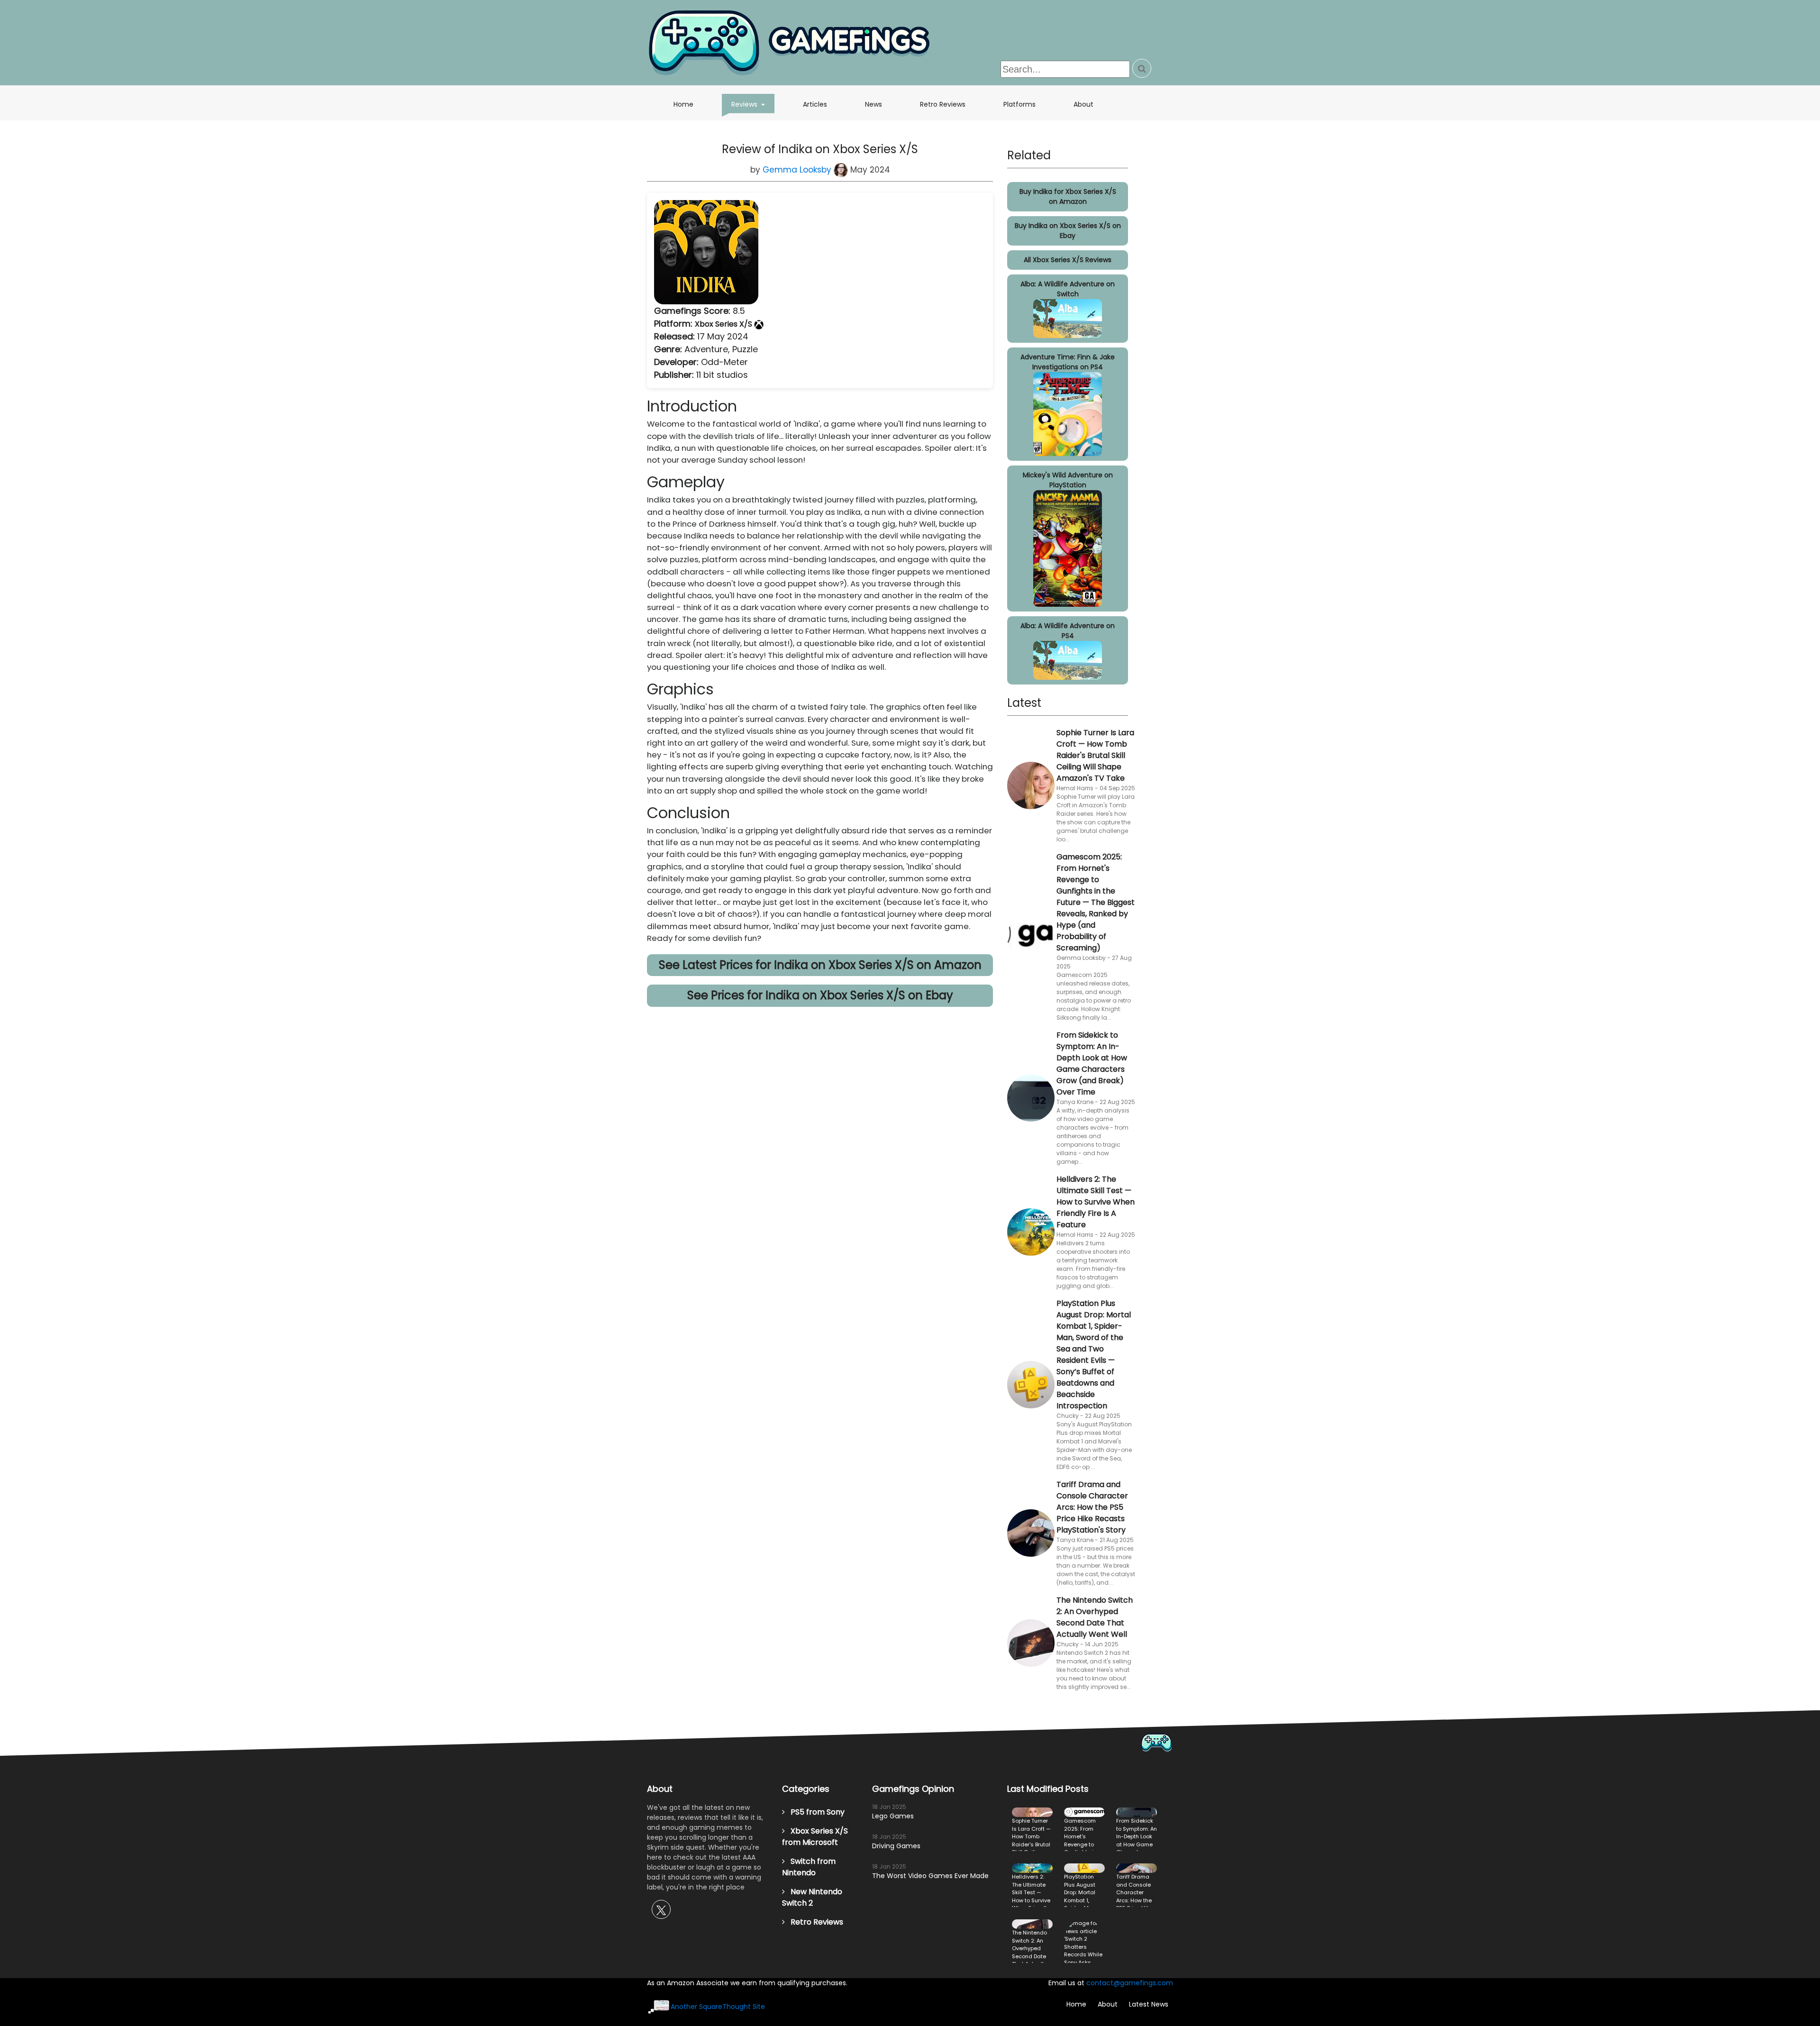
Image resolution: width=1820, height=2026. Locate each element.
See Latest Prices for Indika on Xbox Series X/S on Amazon (820, 965)
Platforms (1019, 104)
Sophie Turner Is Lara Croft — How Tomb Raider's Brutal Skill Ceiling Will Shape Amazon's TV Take (1095, 755)
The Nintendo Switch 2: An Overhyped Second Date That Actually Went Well (1095, 1617)
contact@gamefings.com (1130, 1983)
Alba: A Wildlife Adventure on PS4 (1068, 631)
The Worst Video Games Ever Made (930, 1876)
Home (683, 104)
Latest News (1149, 2004)
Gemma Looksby (798, 170)
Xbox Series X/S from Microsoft (815, 1837)
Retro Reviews (943, 104)
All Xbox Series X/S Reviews (1068, 260)
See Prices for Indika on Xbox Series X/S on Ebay (820, 995)
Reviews (753, 104)
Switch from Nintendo (809, 1867)
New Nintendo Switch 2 (812, 1897)
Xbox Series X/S (724, 324)
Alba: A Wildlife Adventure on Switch (1068, 289)
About (1083, 104)
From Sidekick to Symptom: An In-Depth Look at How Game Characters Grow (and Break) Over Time (1092, 1063)
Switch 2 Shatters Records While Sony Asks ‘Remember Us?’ (1084, 1941)
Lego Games (893, 1816)
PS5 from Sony (815, 1812)
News (874, 104)
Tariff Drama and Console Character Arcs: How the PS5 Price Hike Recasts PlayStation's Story (1092, 1507)
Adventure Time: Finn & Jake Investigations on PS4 (1068, 362)
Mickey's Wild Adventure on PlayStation (1068, 480)
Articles (815, 104)
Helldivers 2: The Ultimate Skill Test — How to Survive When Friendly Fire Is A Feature (1096, 1202)
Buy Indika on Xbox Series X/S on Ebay (1068, 231)
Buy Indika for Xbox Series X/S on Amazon (1068, 196)
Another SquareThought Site (718, 2007)
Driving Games (896, 1846)
